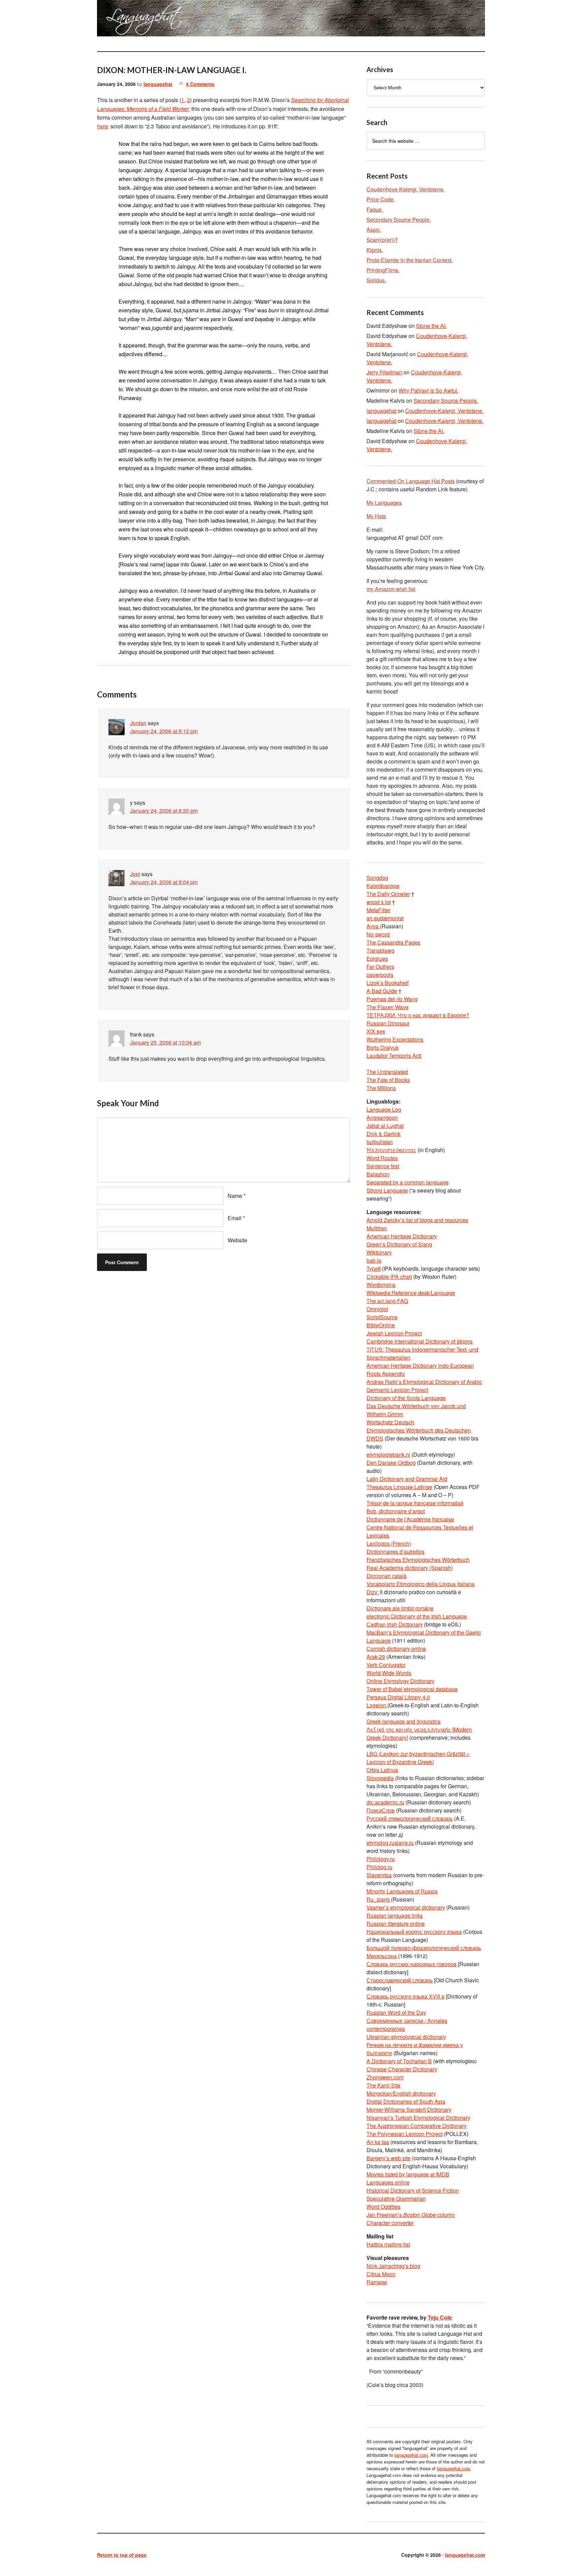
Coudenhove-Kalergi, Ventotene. (406, 189)
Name (235, 1196)
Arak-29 (376, 1657)
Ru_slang (379, 1899)
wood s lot (379, 902)
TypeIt (374, 1268)
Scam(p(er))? (382, 240)
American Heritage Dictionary (402, 1236)
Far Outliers (380, 967)
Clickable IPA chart (389, 1277)
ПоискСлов (381, 1810)
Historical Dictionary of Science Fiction (413, 2190)
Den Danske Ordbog (391, 1463)
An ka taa (378, 2142)
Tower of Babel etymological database (412, 1689)
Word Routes (382, 1158)
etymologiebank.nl (388, 1454)
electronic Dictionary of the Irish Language (417, 1616)
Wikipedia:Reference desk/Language (411, 1293)
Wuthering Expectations (395, 1039)
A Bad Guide (382, 991)
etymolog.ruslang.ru (390, 1843)
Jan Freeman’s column (411, 2215)
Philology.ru (381, 1859)
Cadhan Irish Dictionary (395, 1624)
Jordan (138, 723)
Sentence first (383, 1166)
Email (235, 1218)
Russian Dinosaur (388, 1023)
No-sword (378, 934)
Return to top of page (122, 2555)
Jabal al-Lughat (385, 1126)
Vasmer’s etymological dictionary (406, 1907)
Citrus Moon (381, 2274)
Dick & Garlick (383, 1134)
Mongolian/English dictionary (401, 2093)
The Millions (381, 1088)
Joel (135, 874)
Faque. (375, 209)
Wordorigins (381, 1285)
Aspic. (374, 230)
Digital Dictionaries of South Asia (406, 2101)
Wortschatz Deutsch (390, 1422)
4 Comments (200, 84)
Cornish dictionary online (396, 1649)
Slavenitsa (379, 1875)
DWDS (375, 1438)
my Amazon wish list (391, 589)
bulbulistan (380, 1142)
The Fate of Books (388, 1080)
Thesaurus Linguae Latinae (399, 1487)
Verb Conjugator (386, 1665)
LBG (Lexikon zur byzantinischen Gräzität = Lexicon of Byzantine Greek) (418, 1758)
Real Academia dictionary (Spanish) (410, 1568)
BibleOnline (381, 1325)
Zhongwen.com (385, 2077)
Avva (373, 926)
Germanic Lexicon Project (397, 1390)
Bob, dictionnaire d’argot (396, 1511)
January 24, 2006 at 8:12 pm (164, 731)
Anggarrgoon (382, 1118)
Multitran (377, 1228)
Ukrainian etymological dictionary (406, 2037)
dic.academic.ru (385, 1802)
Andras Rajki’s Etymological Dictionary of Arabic (424, 1382)
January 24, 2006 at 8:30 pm (164, 811)
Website (237, 1240)
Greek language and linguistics (403, 1721)
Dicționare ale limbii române (400, 1608)
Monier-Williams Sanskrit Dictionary (409, 2109)
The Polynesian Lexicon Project (405, 2134)
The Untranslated (387, 1072)
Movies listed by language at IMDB (408, 2174)
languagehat (158, 84)
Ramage (377, 2282)
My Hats (376, 516)
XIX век (376, 1031)
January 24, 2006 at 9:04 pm (164, 882)
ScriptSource (382, 1317)
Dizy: (373, 1592)
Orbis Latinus (382, 1770)
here (102, 126)
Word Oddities (383, 2207)
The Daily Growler (388, 894)
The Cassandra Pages (393, 942)
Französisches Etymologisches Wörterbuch (418, 1560)
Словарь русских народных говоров (412, 1964)
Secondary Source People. (399, 220)
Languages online (388, 2182)
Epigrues (377, 958)
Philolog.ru (379, 1867)
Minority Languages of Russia (402, 1891)
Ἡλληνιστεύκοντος (391, 1150)
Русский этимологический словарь (410, 1818)
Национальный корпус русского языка (414, 1932)
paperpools (380, 975)
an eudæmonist (385, 918)
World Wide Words (389, 1673)
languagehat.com (121, 20)
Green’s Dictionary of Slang (399, 1244)
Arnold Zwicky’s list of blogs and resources (417, 1220)
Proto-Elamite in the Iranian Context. (410, 260)
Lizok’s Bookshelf (387, 983)
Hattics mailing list (388, 2244)
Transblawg (380, 950)
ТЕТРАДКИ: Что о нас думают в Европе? (418, 1015)
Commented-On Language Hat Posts (411, 481)
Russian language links (395, 1915)
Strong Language (387, 1190)
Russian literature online (396, 1923)
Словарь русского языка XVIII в (406, 1996)
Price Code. (381, 199)
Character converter (390, 2223)
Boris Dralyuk (383, 1047)
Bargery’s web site (389, 2158)
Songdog (377, 878)
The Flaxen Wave (387, 1007)
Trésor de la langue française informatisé (415, 1503)
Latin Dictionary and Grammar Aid (407, 1479)
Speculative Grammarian (396, 2198)
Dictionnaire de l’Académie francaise (410, 1519)
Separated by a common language (408, 1182)
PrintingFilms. (383, 270)
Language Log (384, 1109)
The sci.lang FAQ (387, 1301)
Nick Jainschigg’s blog (393, 2266)
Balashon (378, 1174)
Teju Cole (440, 2317)
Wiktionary (379, 1252)
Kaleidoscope (383, 886)
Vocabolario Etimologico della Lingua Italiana (421, 1584)
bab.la (374, 1260)
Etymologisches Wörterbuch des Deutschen (419, 1430)
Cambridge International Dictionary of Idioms (419, 1341)
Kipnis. (375, 250)
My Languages (384, 503)
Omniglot (377, 1309)
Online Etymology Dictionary (400, 1681)
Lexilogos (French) (389, 1543)
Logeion (377, 1705)
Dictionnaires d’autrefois (395, 1551)
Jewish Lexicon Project (394, 1333)
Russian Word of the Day (396, 2012)
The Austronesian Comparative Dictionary (416, 2126)
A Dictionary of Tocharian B (399, 2061)
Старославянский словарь (400, 1980)
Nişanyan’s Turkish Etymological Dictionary (418, 2118)
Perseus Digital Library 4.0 (398, 1697)
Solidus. (376, 280)
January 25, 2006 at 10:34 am (165, 1042)
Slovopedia (380, 1778)
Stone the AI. (431, 326)
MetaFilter (378, 910)
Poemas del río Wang (392, 999)
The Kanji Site (383, 2085)
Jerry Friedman (384, 372)
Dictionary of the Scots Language (406, 1398)
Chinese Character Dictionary (402, 2069)
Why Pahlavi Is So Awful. (428, 390)
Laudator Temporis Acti (394, 1056)
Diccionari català (386, 1576)
